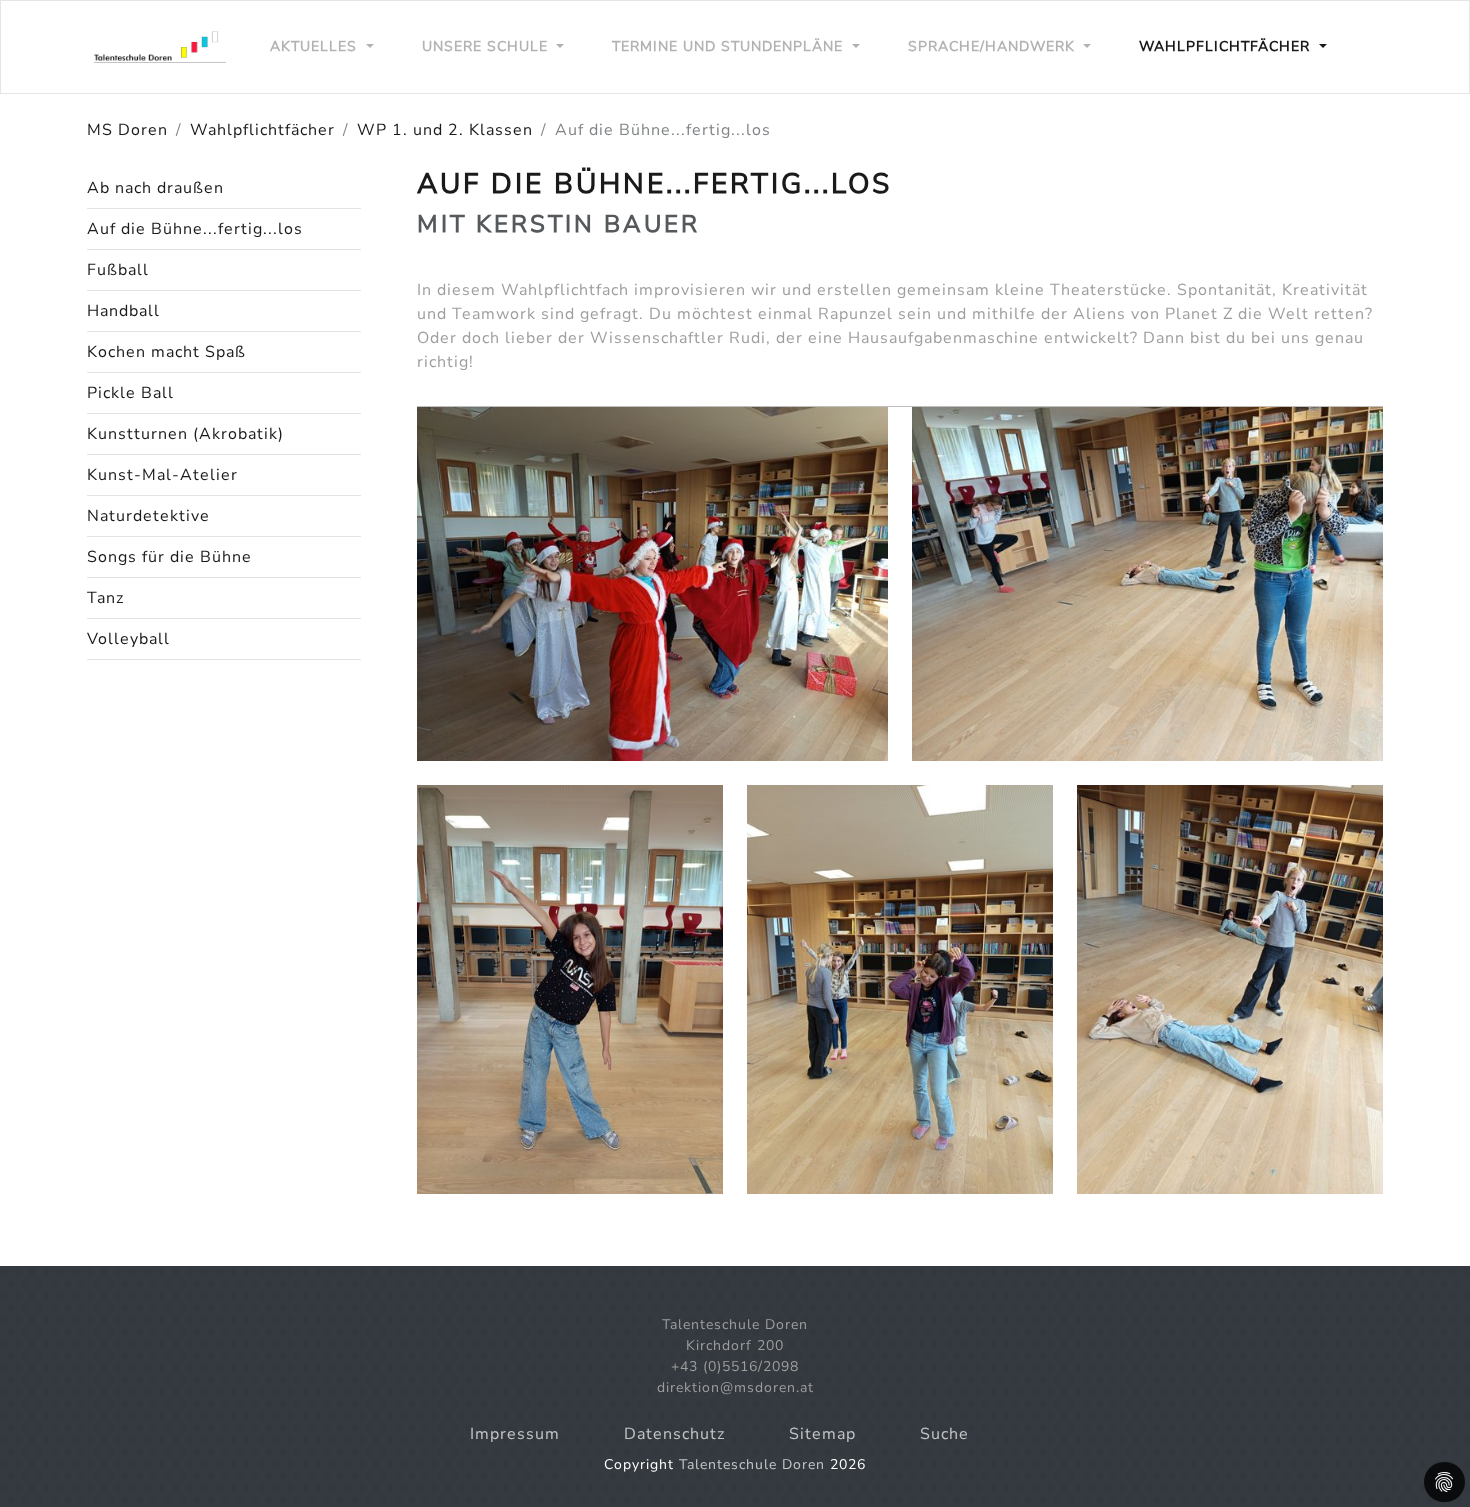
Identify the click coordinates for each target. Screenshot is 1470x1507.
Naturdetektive (148, 516)
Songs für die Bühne (169, 557)
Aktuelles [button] (316, 46)
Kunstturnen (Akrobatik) (185, 434)
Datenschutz (674, 1434)
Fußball (118, 270)
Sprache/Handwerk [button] (994, 46)
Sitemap (822, 1434)
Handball (123, 311)
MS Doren (127, 130)
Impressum (515, 1434)
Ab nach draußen (155, 188)
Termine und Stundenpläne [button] (730, 46)
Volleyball (128, 639)
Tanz (105, 598)
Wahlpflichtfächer (262, 130)
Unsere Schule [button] (487, 46)
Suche (944, 1434)
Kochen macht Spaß (166, 352)
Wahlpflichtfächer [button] (1227, 46)
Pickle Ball (130, 393)
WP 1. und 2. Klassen (445, 130)
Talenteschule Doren (752, 1464)
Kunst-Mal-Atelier (162, 475)
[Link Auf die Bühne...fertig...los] (162, 47)
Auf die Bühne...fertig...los (195, 229)
